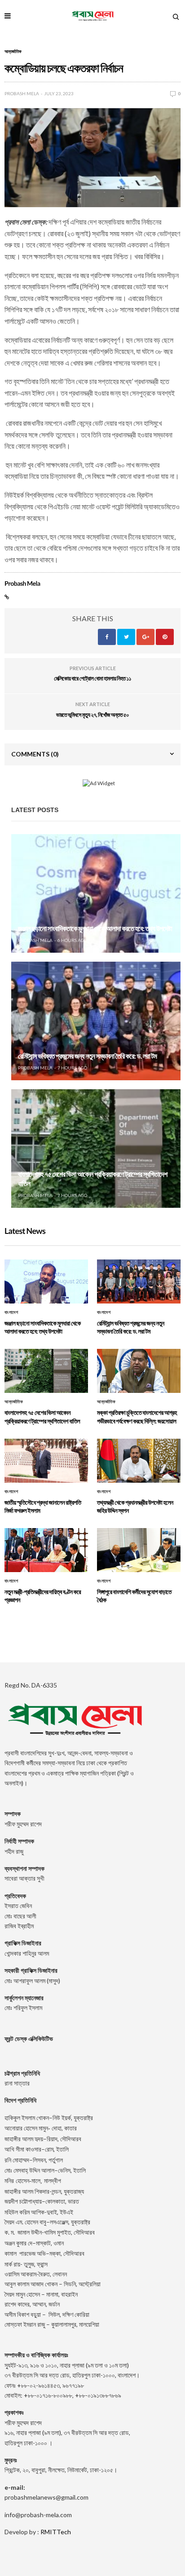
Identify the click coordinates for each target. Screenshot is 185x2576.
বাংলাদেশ (11, 1312)
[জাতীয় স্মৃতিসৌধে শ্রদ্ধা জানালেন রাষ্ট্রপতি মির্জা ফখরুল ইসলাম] (46, 1461)
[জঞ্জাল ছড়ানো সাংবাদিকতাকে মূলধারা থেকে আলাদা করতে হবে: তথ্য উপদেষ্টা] (96, 893)
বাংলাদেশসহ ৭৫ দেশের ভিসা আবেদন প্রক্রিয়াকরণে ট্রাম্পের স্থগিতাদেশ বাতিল (42, 1416)
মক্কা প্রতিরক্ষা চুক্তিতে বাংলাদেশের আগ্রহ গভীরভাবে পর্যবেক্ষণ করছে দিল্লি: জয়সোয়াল (137, 1416)
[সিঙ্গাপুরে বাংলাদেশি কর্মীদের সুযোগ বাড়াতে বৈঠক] (139, 1550)
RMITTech (56, 2532)
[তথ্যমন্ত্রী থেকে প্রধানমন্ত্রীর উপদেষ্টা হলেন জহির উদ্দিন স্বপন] (139, 1461)
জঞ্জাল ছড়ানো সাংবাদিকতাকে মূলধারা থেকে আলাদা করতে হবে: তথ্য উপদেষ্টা (95, 929)
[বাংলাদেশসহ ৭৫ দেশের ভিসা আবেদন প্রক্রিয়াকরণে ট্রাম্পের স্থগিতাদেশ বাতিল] (96, 1149)
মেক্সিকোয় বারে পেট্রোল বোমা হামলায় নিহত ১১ (92, 678)
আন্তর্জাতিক (13, 51)
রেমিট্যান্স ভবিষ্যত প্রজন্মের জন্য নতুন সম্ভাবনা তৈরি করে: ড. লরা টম (87, 1056)
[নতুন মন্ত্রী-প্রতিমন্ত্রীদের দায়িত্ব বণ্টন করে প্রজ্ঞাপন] (46, 1550)
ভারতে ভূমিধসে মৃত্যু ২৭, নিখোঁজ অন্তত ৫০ (92, 715)
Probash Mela (22, 93)
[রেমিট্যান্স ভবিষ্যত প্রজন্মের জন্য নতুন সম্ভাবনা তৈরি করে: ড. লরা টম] (96, 1021)
